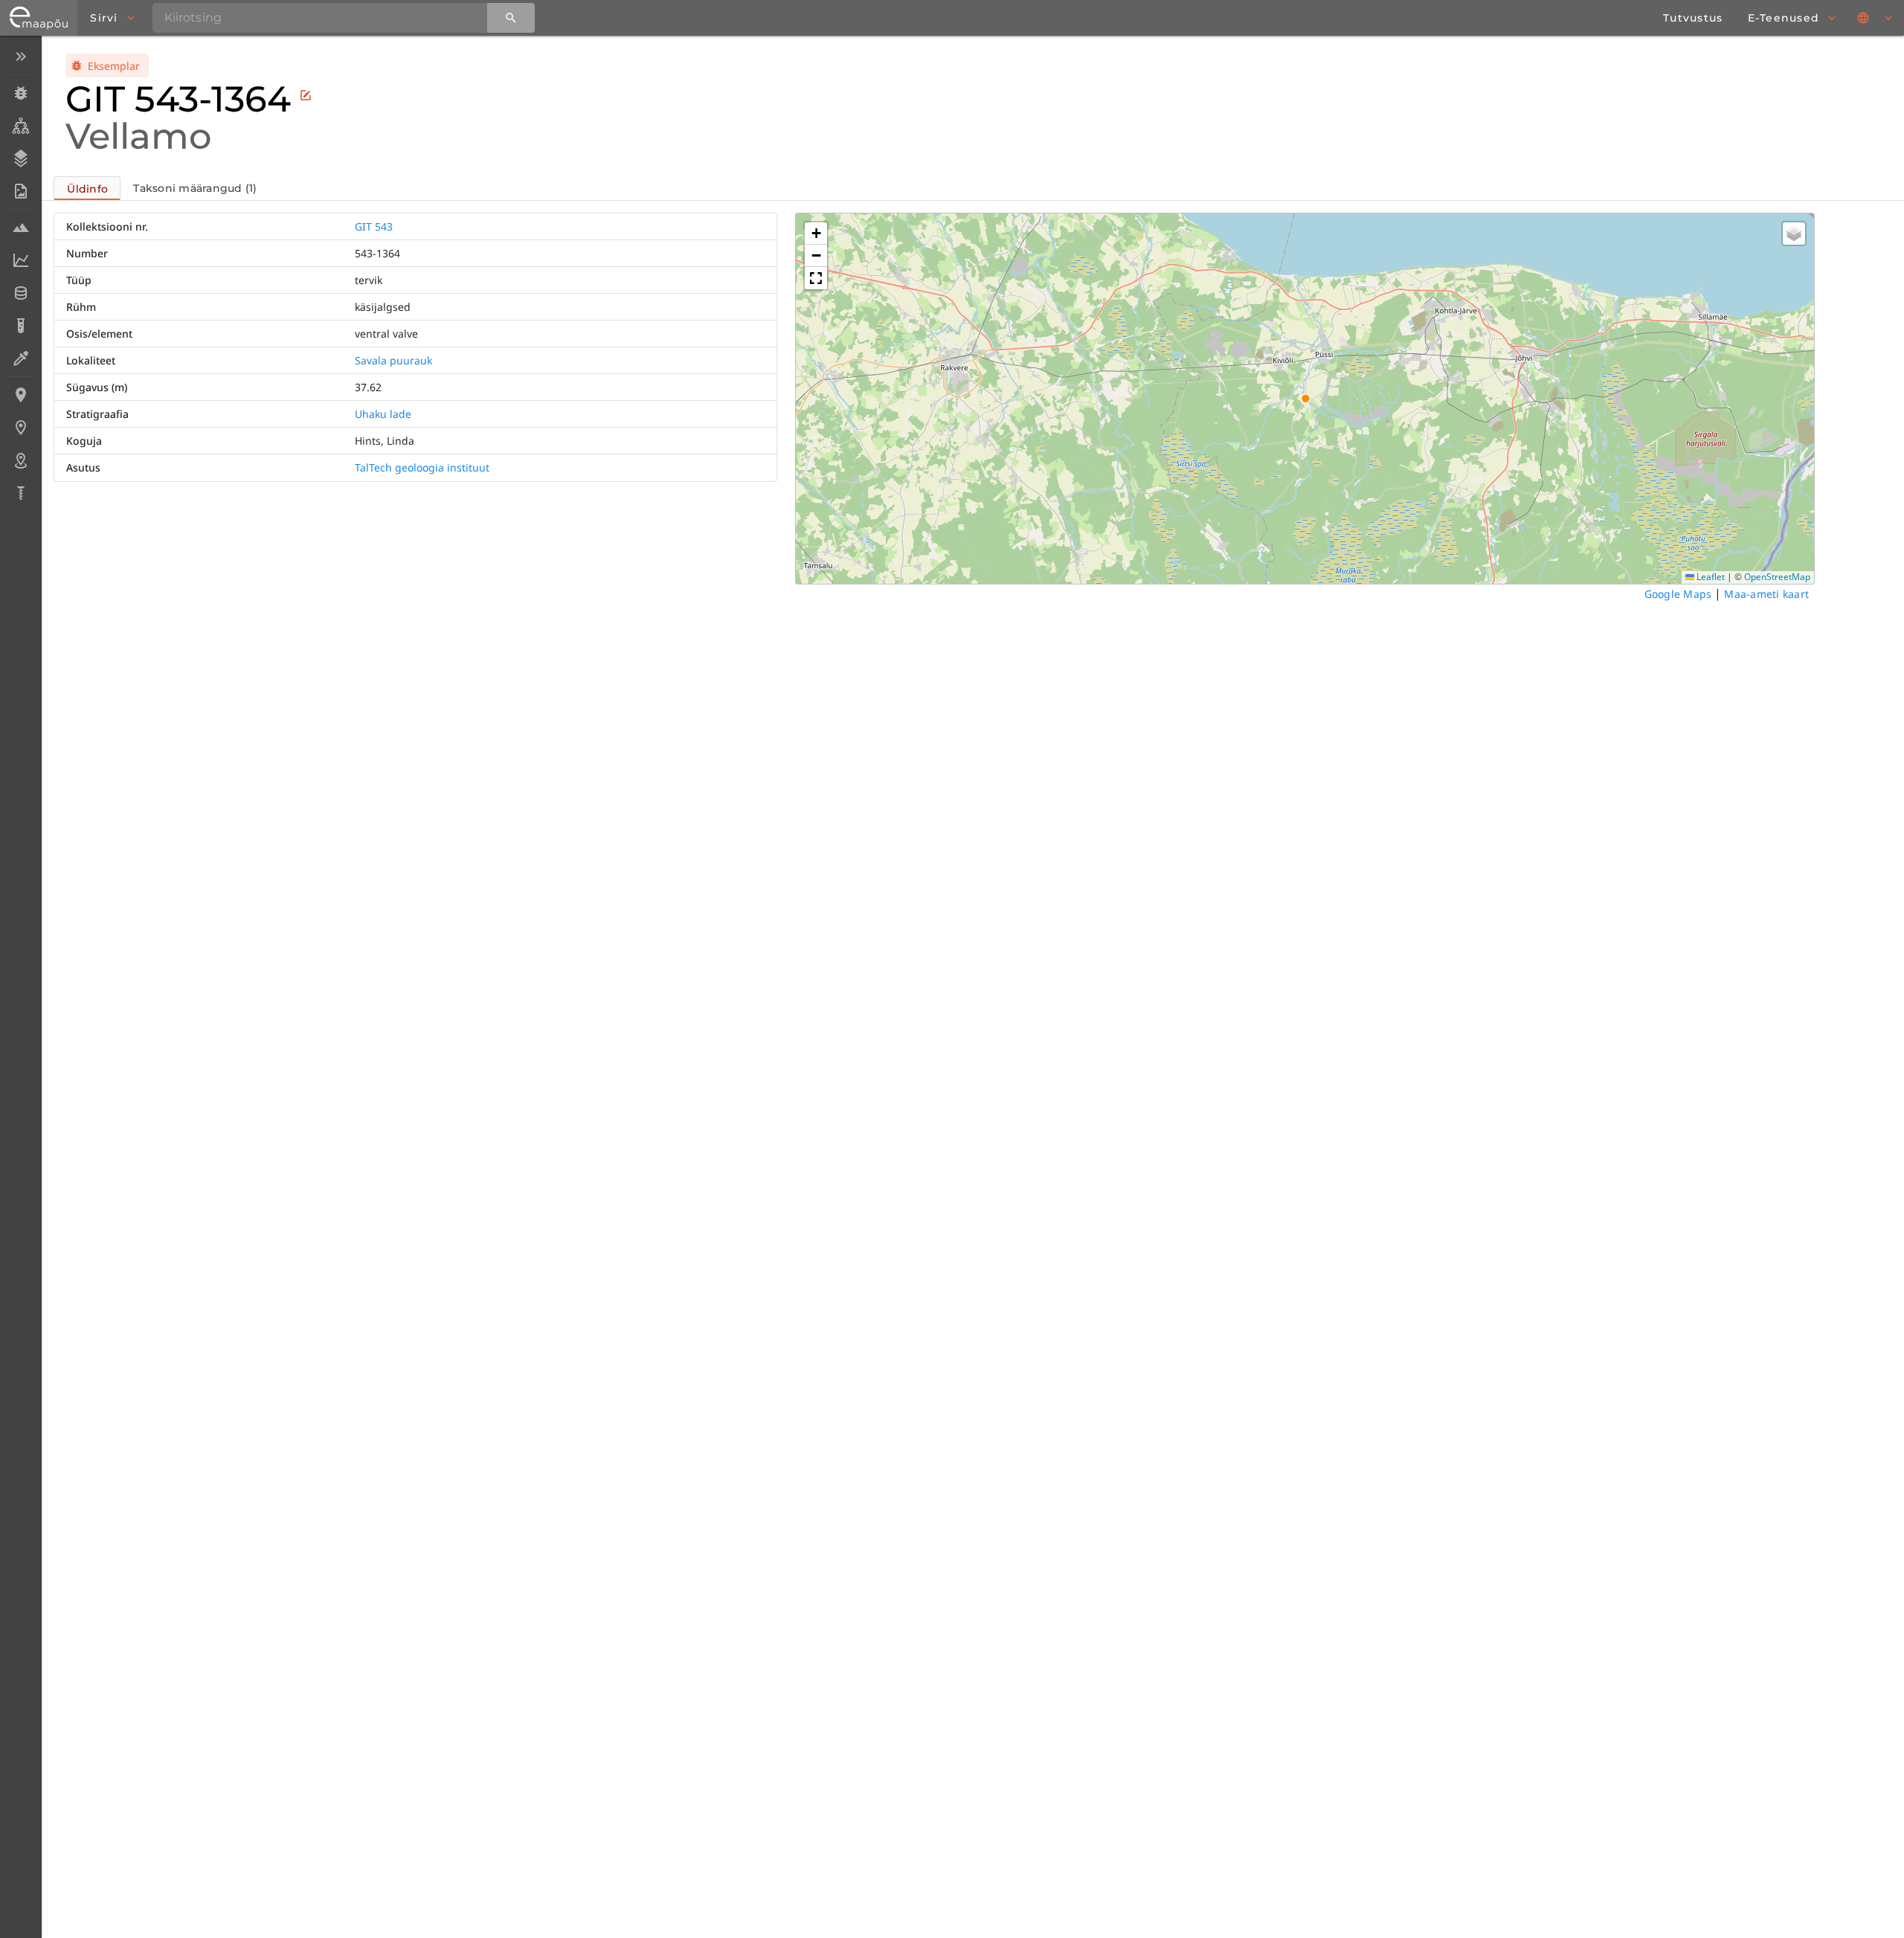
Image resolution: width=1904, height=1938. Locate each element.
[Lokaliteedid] (20, 395)
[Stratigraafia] (20, 158)
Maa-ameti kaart (1766, 594)
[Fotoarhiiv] (20, 191)
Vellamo (138, 136)
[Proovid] (20, 228)
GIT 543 (374, 226)
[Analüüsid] (20, 326)
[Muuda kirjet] (306, 95)
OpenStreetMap (1777, 577)
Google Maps (1678, 594)
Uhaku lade (383, 414)
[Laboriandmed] (20, 260)
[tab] (87, 188)
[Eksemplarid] (20, 93)
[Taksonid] (20, 126)
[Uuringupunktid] (20, 428)
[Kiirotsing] (511, 18)
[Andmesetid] (20, 293)
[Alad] (20, 460)
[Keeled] (1876, 18)
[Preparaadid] (20, 358)
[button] (816, 234)
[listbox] (20, 276)
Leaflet (1710, 577)
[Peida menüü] (20, 57)
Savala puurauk (393, 360)
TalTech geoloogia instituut (422, 467)
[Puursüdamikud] (20, 493)
